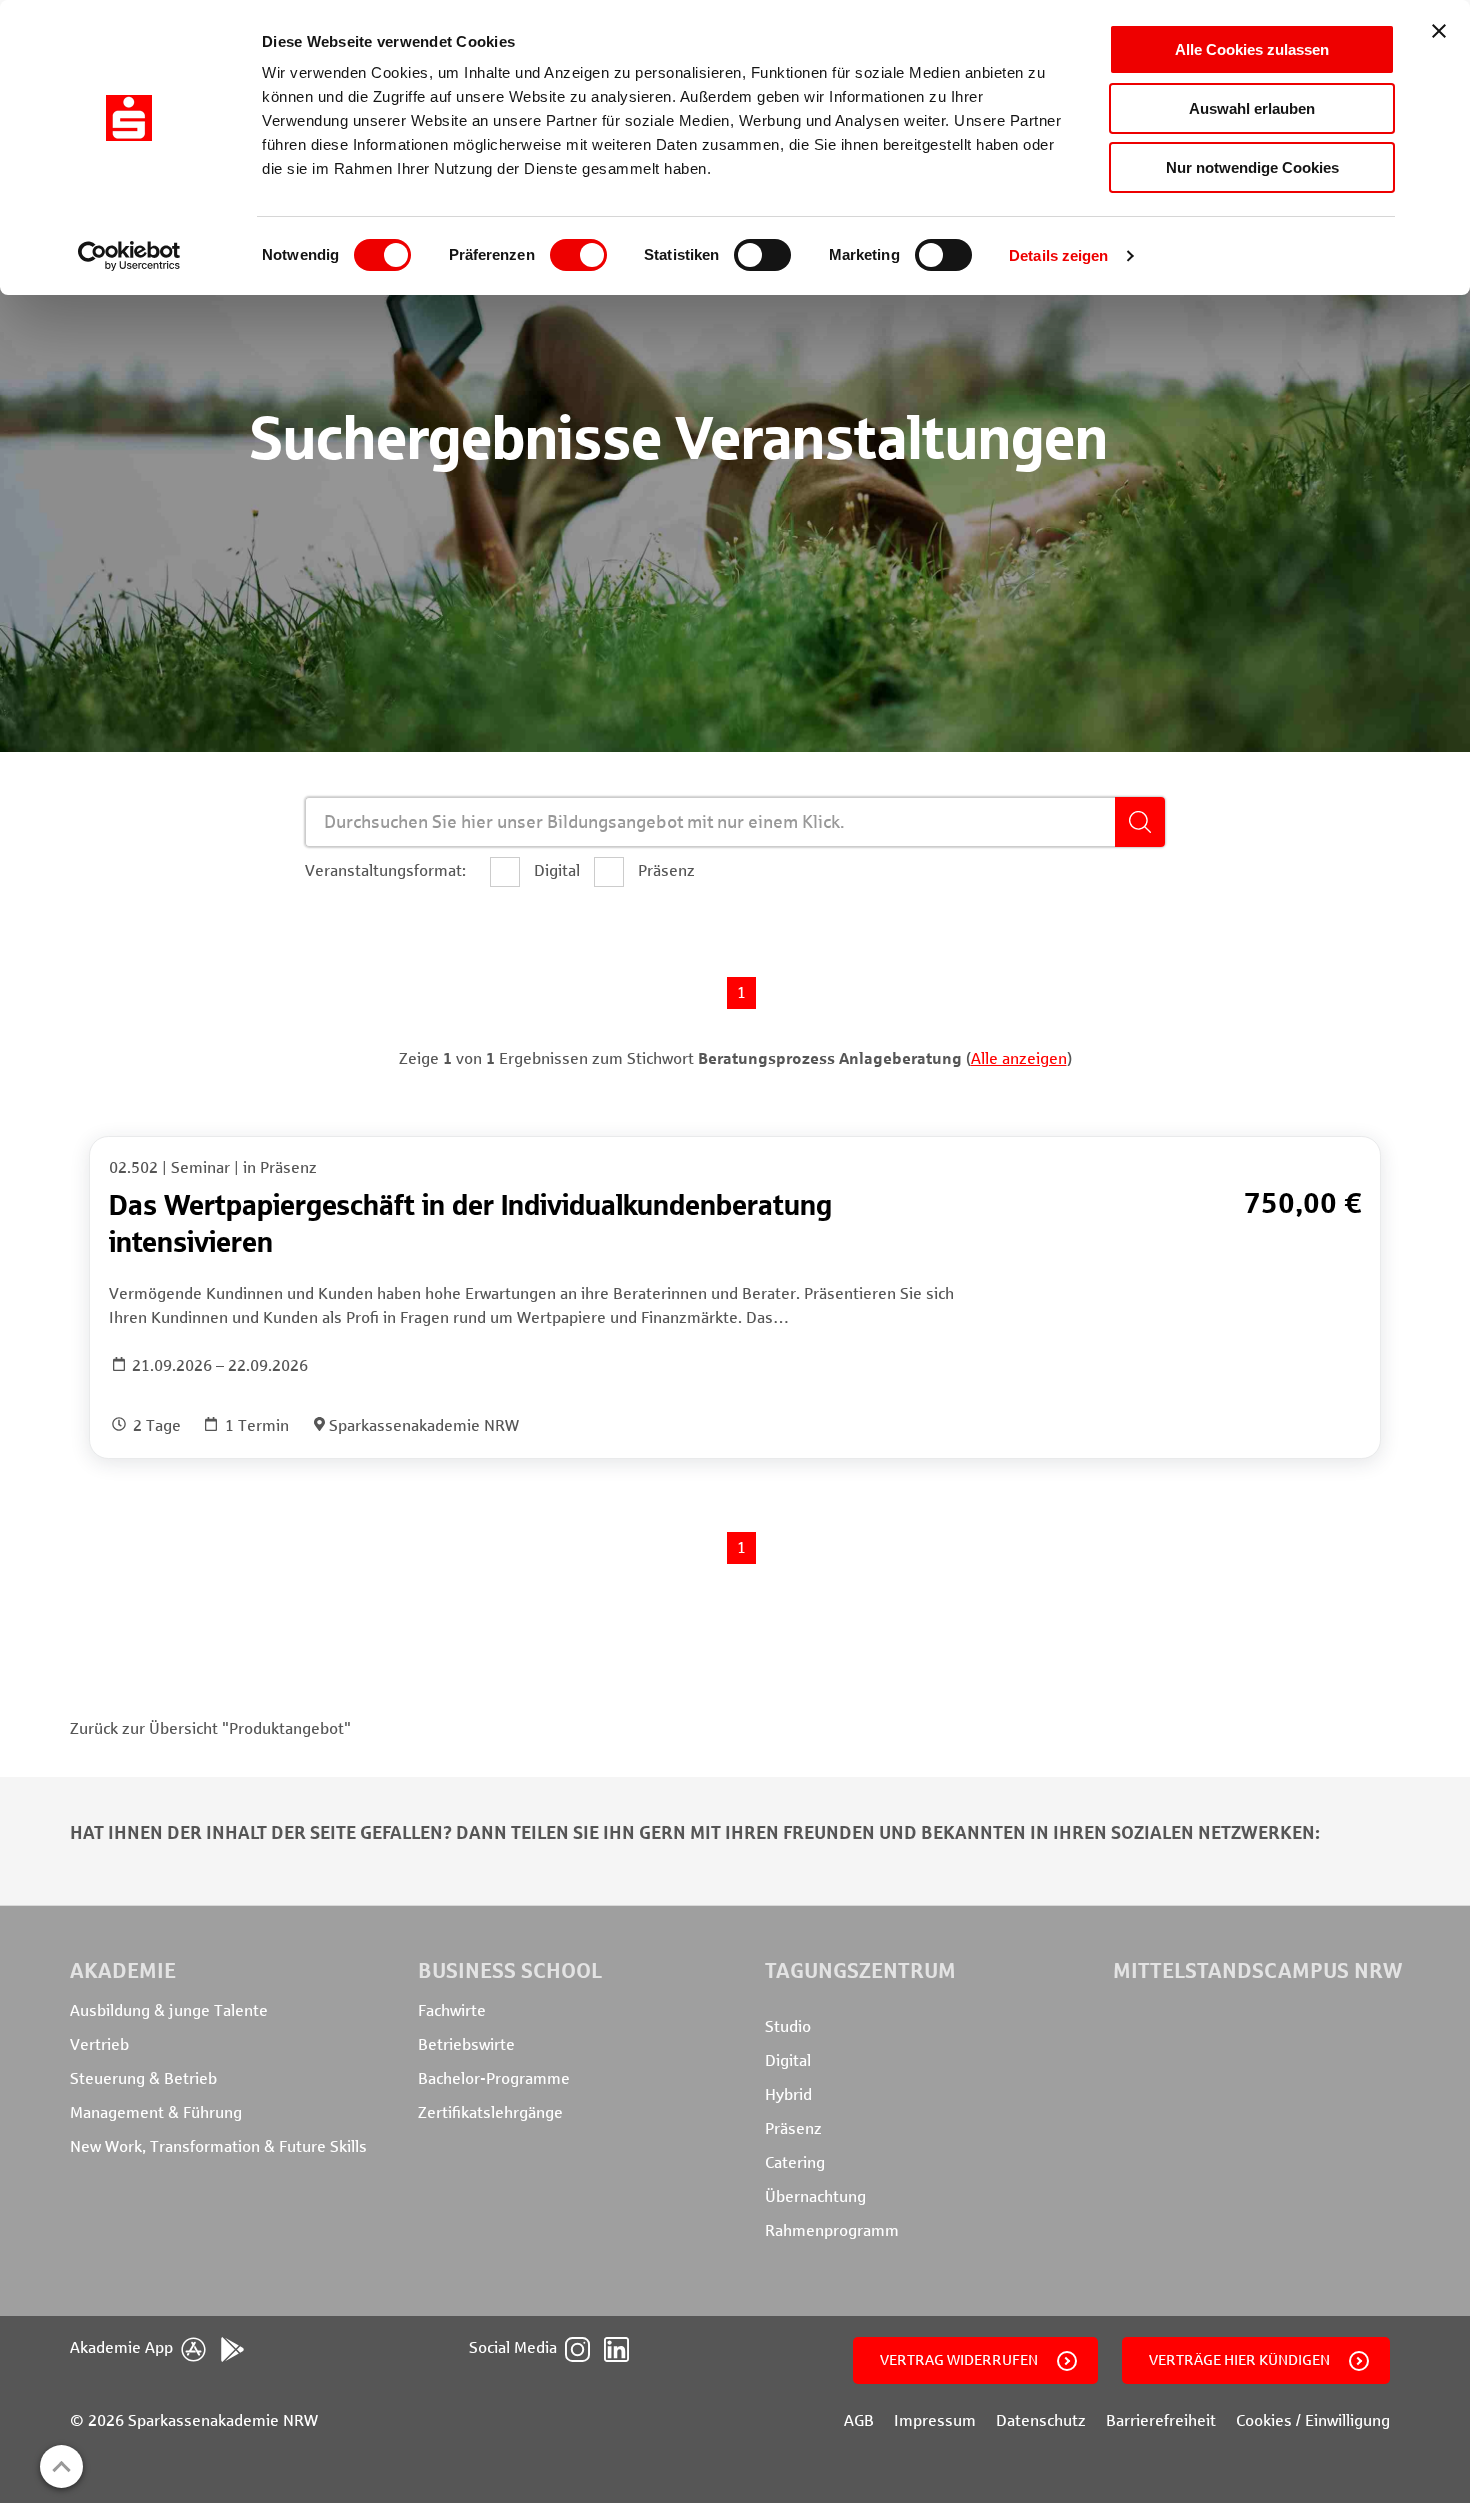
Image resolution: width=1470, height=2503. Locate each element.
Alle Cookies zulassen (1252, 49)
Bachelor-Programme (494, 2078)
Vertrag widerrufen (959, 2360)
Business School (510, 1970)
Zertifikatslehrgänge (490, 2112)
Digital (788, 2060)
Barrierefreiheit (1161, 2420)
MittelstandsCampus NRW (1257, 1970)
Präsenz (793, 2128)
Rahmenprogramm (832, 2230)
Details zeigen (1058, 255)
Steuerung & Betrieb (143, 2078)
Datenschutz (1041, 2420)
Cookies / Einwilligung (1313, 2420)
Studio (788, 2026)
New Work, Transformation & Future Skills (218, 2146)
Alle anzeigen (1019, 1058)
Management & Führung (156, 2112)
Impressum (935, 2420)
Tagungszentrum (860, 1970)
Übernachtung (815, 2196)
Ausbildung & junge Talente (169, 2010)
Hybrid (788, 2094)
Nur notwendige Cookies (1252, 167)
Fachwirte (452, 2010)
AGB (859, 2420)
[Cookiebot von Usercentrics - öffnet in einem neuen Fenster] (129, 256)
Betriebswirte (466, 2044)
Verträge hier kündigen (1239, 2360)
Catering (795, 2162)
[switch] (578, 255)
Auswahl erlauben (1252, 108)
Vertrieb (99, 2044)
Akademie (123, 1970)
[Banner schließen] (1439, 31)
